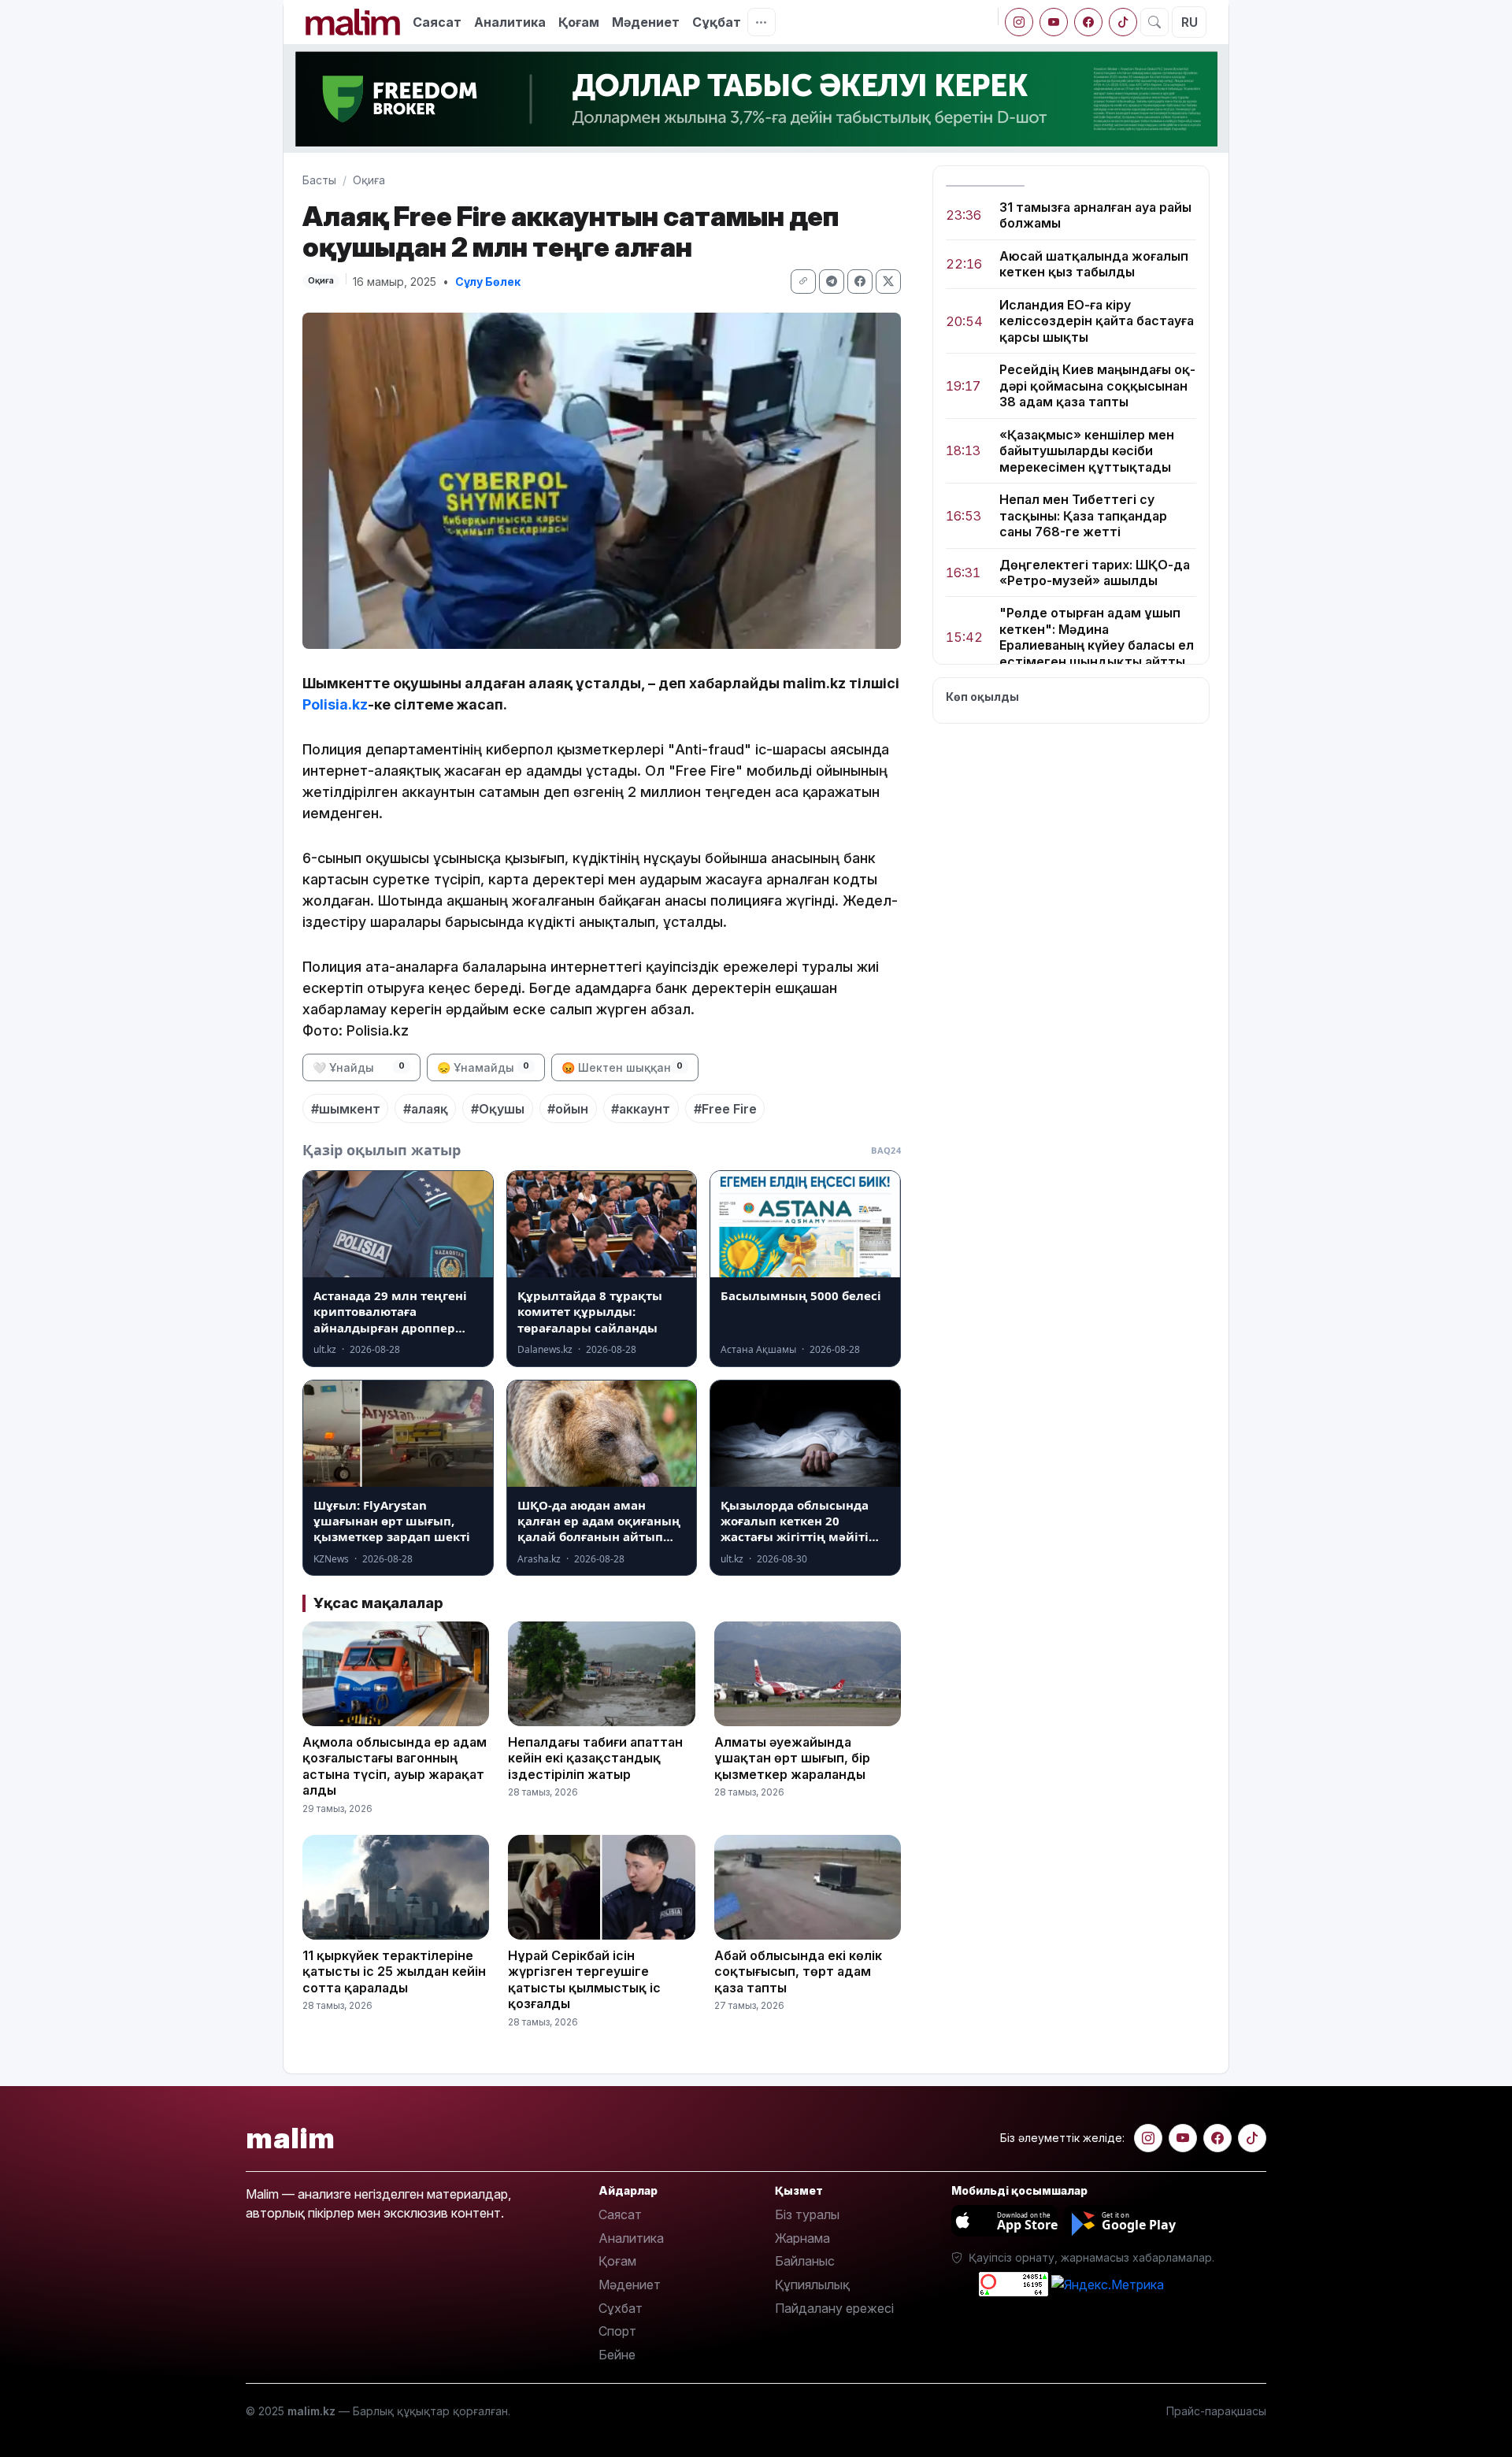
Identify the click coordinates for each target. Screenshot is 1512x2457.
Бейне (617, 2355)
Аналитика (510, 22)
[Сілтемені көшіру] (803, 282)
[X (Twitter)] (888, 282)
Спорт (617, 2331)
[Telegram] (832, 282)
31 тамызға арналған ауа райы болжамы (1095, 215)
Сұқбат (717, 22)
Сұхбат (621, 2308)
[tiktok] (1123, 22)
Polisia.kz (335, 704)
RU (1190, 22)
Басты (319, 180)
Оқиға (369, 180)
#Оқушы (498, 1109)
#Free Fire (725, 1109)
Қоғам (579, 22)
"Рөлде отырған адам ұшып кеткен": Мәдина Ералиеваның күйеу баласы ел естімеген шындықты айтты (1097, 637)
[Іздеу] (1154, 22)
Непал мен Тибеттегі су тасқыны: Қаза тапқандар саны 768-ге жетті (1083, 515)
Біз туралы (807, 2214)
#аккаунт (641, 1109)
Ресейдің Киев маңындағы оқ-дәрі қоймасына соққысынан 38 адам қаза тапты (1097, 386)
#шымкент (346, 1109)
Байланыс (805, 2261)
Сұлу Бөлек (488, 282)
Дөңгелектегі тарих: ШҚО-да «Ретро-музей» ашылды (1095, 573)
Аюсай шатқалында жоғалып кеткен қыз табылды (1094, 264)
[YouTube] (1054, 22)
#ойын (568, 1109)
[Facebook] (1088, 22)
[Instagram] (1019, 22)
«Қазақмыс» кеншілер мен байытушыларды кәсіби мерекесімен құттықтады (1087, 451)
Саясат (437, 22)
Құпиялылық (812, 2285)
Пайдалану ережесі (834, 2308)
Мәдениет (646, 22)
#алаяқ (426, 1109)
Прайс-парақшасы (1216, 2411)
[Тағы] (762, 22)
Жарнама (802, 2238)
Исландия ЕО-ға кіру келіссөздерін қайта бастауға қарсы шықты (1097, 321)
